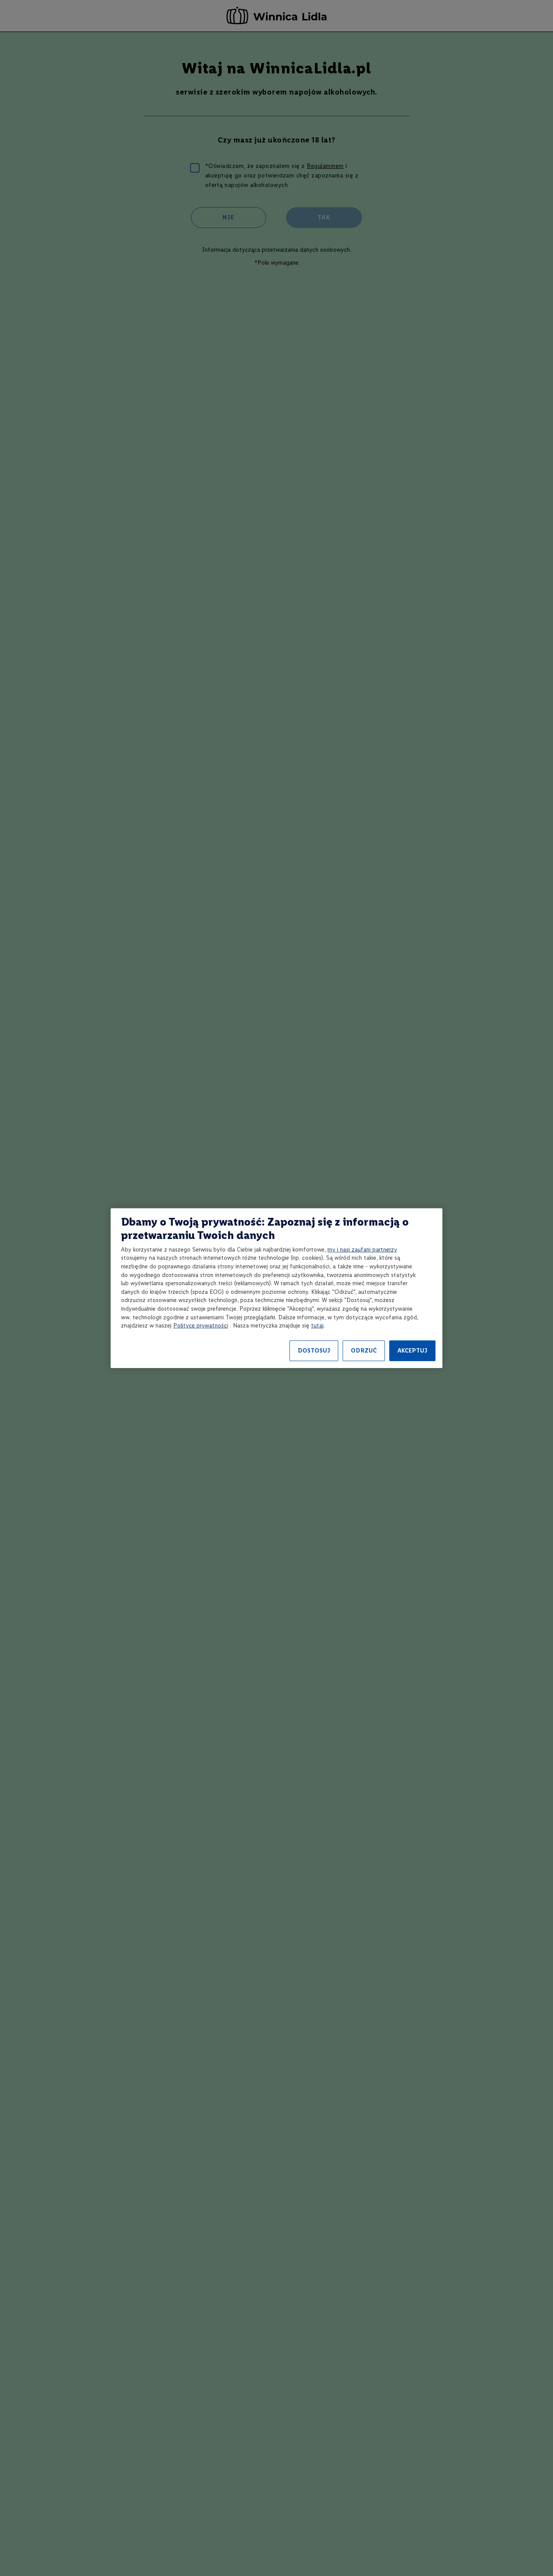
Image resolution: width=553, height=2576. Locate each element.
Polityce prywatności (201, 1326)
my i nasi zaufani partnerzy (362, 1250)
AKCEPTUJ (412, 1351)
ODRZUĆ (364, 1351)
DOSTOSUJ (314, 1351)
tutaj (317, 1326)
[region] (276, 1288)
